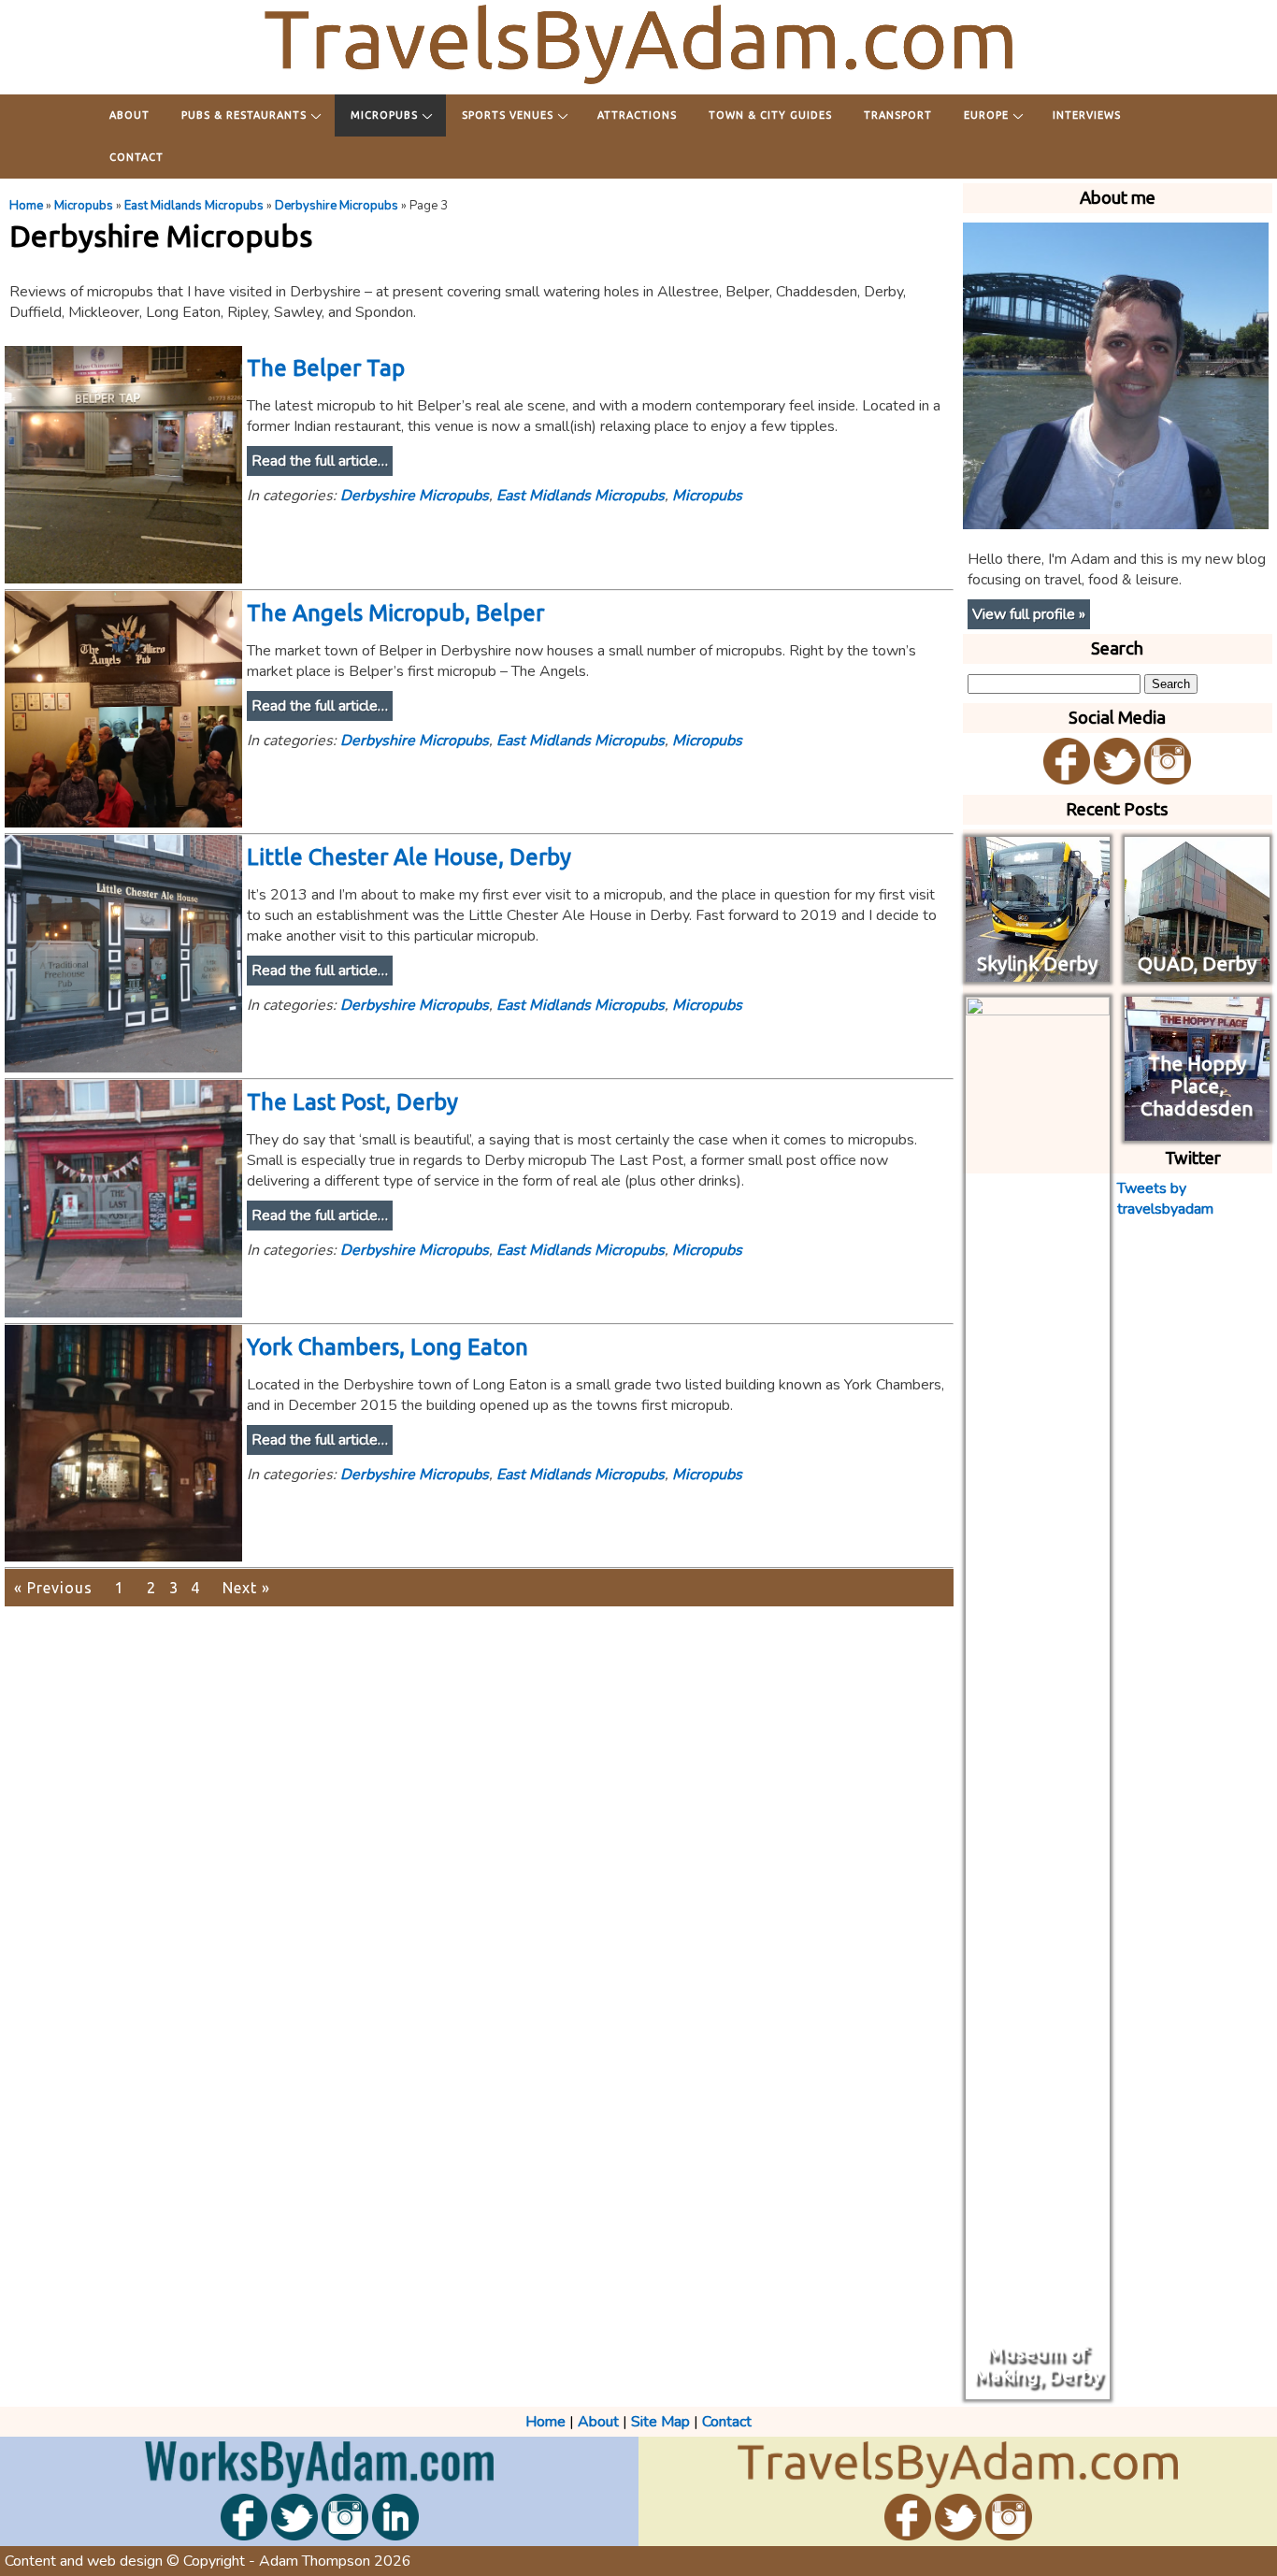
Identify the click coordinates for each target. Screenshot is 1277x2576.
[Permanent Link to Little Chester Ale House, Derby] (123, 1068)
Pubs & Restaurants (244, 115)
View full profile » (1029, 614)
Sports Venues (508, 115)
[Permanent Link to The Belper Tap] (123, 579)
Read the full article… (320, 461)
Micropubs (384, 115)
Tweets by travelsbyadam (1165, 1199)
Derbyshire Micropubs (337, 206)
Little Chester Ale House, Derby (409, 857)
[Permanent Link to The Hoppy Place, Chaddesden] (1197, 1130)
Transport (898, 115)
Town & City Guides (770, 115)
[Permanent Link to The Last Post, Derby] (123, 1313)
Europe (986, 115)
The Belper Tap (326, 368)
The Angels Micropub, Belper (395, 613)
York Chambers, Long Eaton (387, 1347)
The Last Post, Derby (352, 1102)
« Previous (53, 1588)
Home (26, 206)
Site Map (660, 2422)
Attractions (637, 115)
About (129, 115)
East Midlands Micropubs (194, 206)
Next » (246, 1588)
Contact (136, 157)
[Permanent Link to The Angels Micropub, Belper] (123, 823)
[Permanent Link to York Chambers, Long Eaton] (123, 1557)
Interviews (1087, 115)
